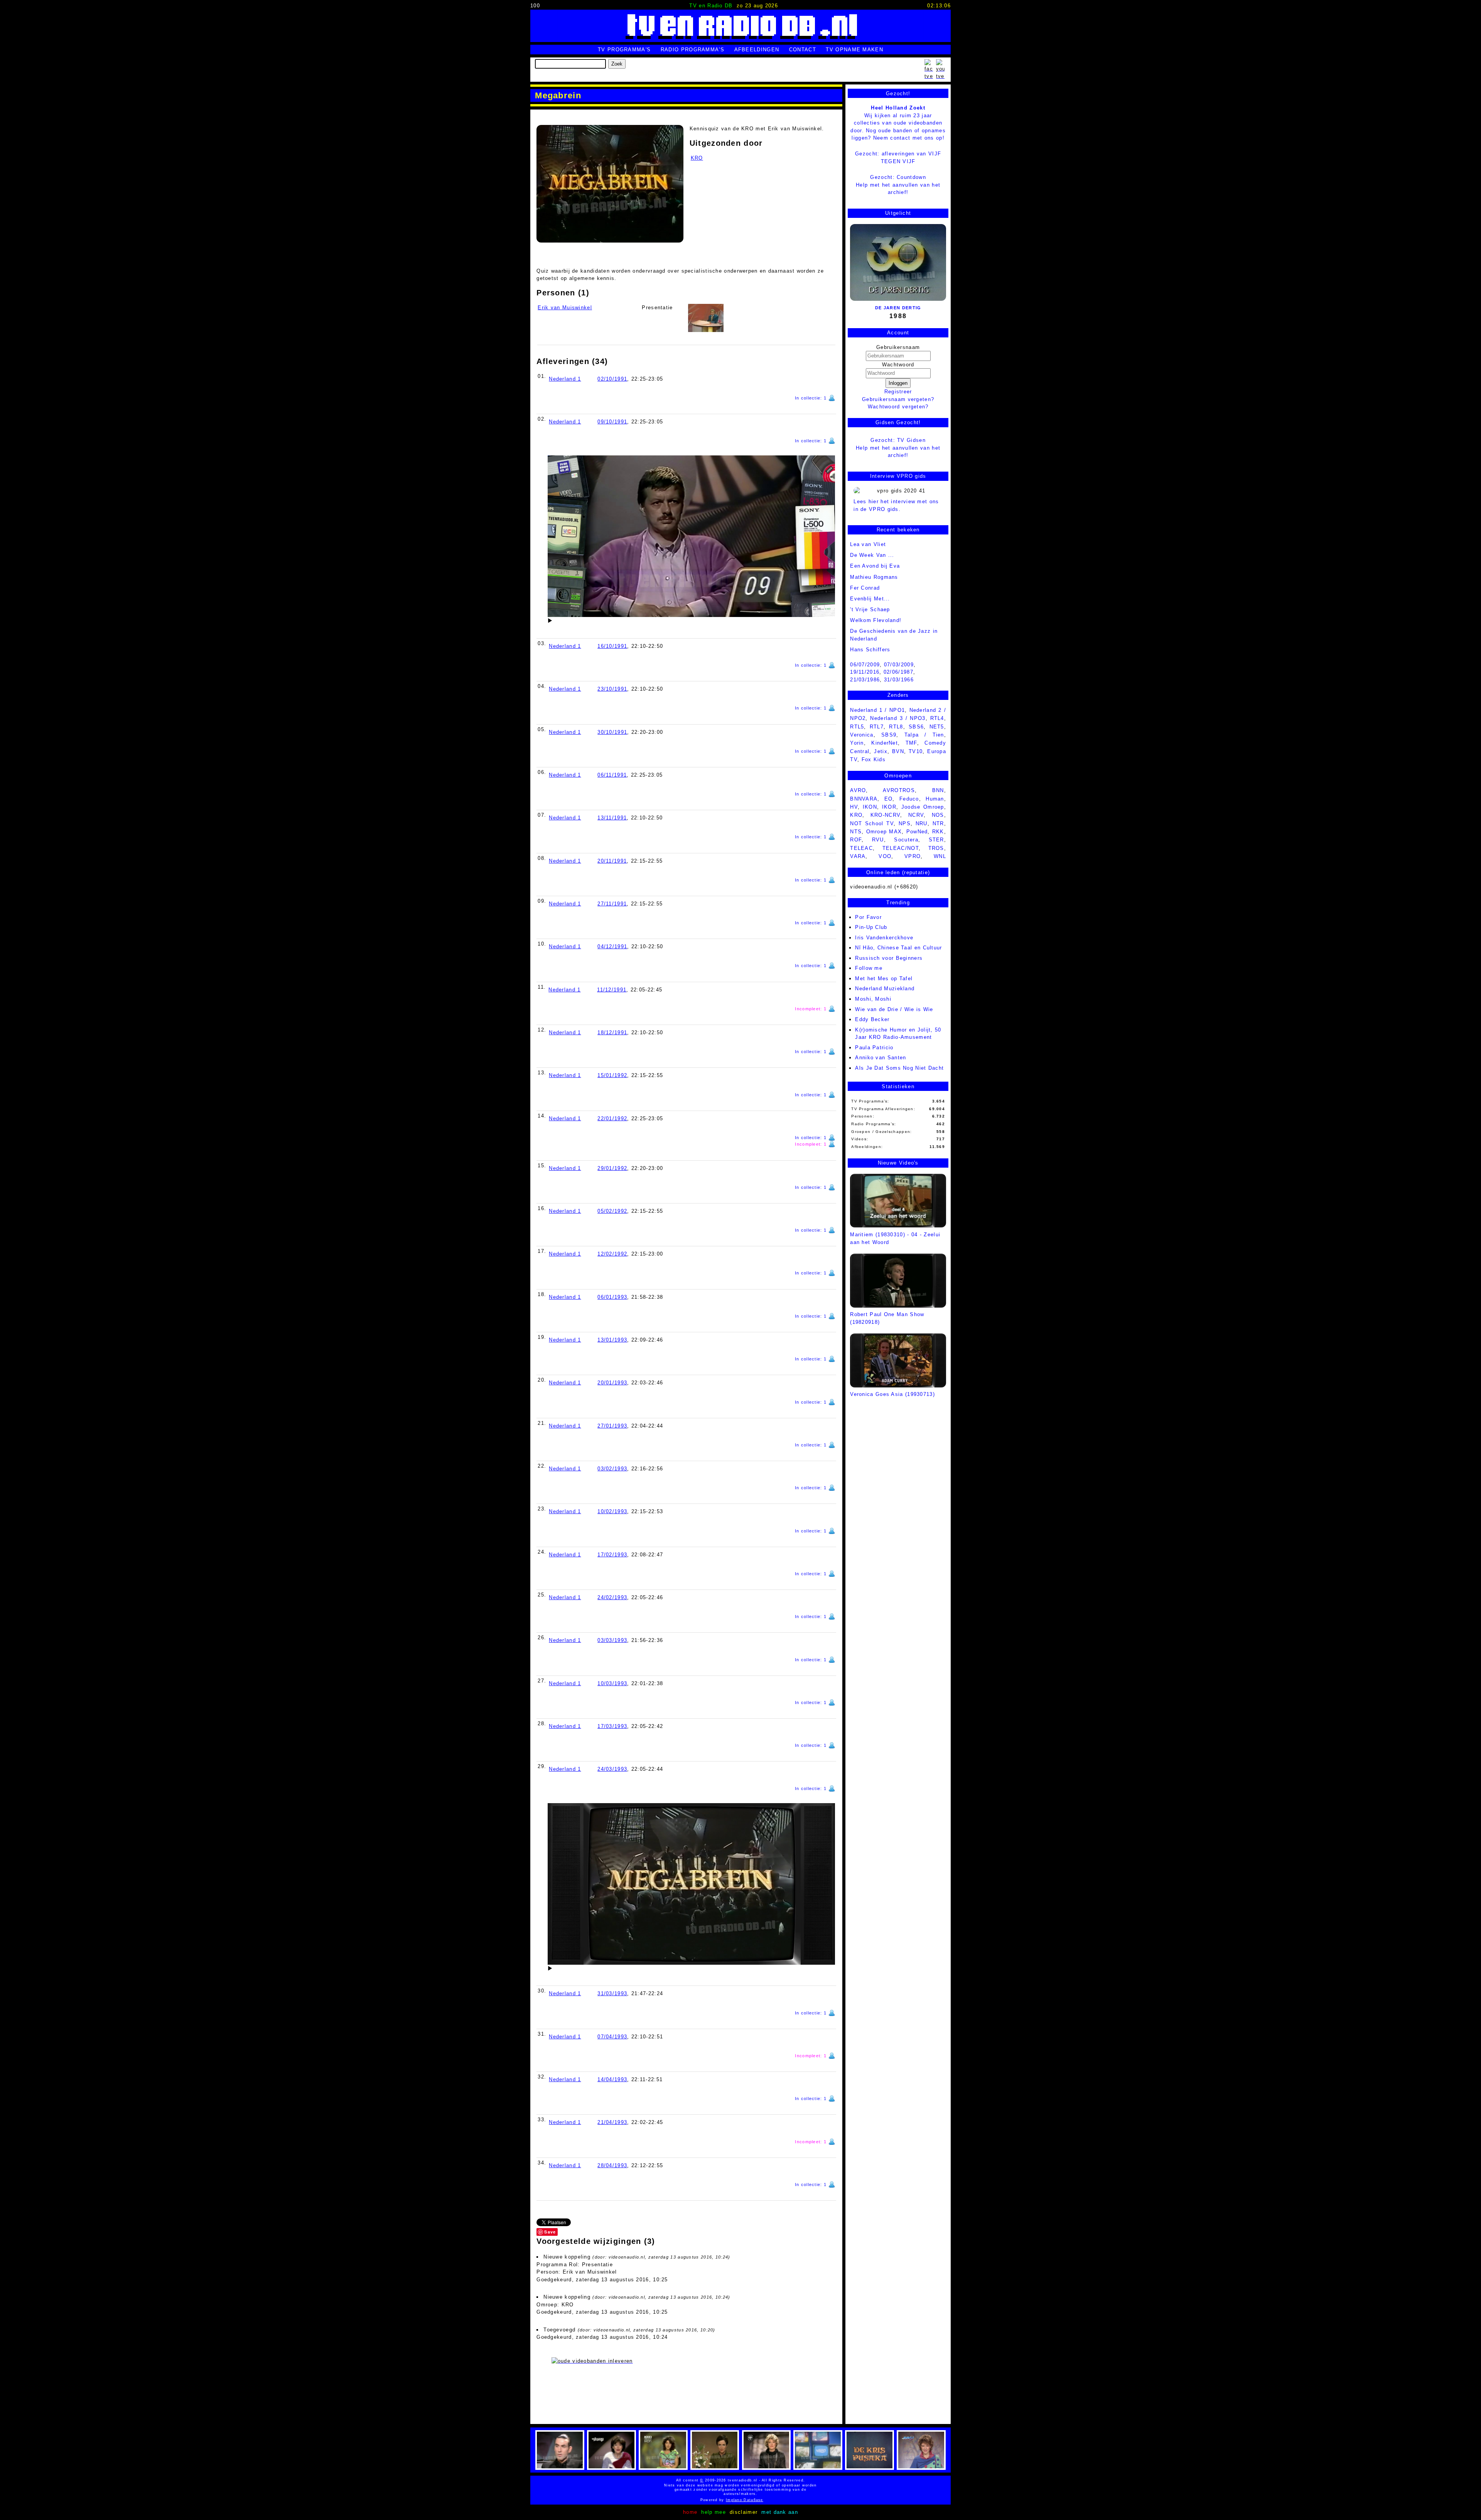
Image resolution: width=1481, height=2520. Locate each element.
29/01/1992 (612, 1168)
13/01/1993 (612, 1340)
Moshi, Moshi (873, 999)
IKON (870, 807)
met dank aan (780, 2512)
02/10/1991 (612, 379)
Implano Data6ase (763, 2500)
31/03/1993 (612, 1993)
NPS (905, 823)
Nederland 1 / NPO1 (877, 710)
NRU (922, 823)
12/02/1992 (612, 1254)
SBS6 (916, 727)
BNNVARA (864, 799)
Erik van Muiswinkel (565, 308)
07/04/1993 (612, 2037)
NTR (938, 823)
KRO (697, 158)
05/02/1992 (612, 1211)
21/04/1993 (612, 2122)
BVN (898, 751)
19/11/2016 (865, 672)
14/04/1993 (612, 2079)
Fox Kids (874, 759)
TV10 (916, 751)
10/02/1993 (612, 1511)
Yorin (857, 743)
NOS (938, 815)
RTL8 (896, 727)
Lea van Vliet (868, 544)
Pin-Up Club (871, 927)
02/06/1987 (898, 672)
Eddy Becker (872, 1019)
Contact (803, 50)
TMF (911, 743)
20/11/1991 (612, 861)
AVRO (858, 790)
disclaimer (744, 2512)
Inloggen (898, 383)
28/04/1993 (612, 2165)
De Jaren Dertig (898, 308)
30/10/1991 (612, 732)
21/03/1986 (865, 680)
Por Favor (868, 917)
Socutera (906, 840)
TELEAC (861, 848)
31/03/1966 (899, 680)
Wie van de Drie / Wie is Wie (894, 1009)
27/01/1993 (612, 1426)
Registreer (898, 392)
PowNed (917, 832)
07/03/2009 (899, 665)
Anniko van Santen (881, 1058)
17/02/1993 (612, 1555)
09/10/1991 (612, 422)
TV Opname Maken (854, 50)
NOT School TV (872, 823)
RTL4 (937, 718)
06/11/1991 (612, 775)
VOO (885, 856)
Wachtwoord (898, 365)
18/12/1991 (612, 1032)
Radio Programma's (692, 50)
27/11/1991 (612, 904)
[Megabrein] (610, 184)
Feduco (909, 799)
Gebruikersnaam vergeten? (898, 399)
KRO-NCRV (885, 815)
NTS (856, 832)
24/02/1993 (612, 1597)
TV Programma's (624, 50)
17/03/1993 (612, 1726)
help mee (713, 2512)
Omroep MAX (884, 832)
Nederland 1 (565, 379)
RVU (878, 840)
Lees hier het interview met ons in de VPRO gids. (896, 505)
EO (889, 799)
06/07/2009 (865, 665)
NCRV (916, 815)
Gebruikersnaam (898, 347)
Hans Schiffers (870, 650)
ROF (856, 840)
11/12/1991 (612, 990)
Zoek (617, 64)
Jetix (881, 751)
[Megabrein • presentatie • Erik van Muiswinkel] (706, 318)
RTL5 (857, 727)
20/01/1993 (612, 1383)
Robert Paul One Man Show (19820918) (887, 1318)
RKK (938, 832)
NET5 (937, 727)
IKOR (889, 807)
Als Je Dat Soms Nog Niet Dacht (899, 1068)
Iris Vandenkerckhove (884, 938)
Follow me (869, 968)
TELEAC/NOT (901, 848)
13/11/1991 (612, 818)
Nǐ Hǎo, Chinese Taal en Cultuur (898, 948)
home (690, 2512)
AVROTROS (899, 790)
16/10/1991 (612, 646)
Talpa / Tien (924, 735)
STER (936, 840)
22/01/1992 (612, 1118)
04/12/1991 (612, 946)
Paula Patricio (874, 1048)
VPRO (913, 856)
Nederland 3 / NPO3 (898, 718)
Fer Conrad (865, 588)
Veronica (862, 735)
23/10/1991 (612, 689)
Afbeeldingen (757, 50)
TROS (936, 848)
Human (935, 799)
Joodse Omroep (923, 807)
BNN (938, 790)
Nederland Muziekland (885, 989)
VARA (858, 856)
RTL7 (877, 727)
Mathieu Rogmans (874, 577)
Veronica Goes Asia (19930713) (892, 1394)
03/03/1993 (612, 1640)
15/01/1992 (612, 1075)
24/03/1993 (612, 1769)
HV (854, 807)
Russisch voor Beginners (889, 958)
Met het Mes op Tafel (884, 979)
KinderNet (885, 743)
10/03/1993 (612, 1683)
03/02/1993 (612, 1469)
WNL (940, 856)
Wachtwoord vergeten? (898, 407)
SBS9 (889, 735)
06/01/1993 (612, 1297)
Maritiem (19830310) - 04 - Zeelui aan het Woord (895, 1238)
